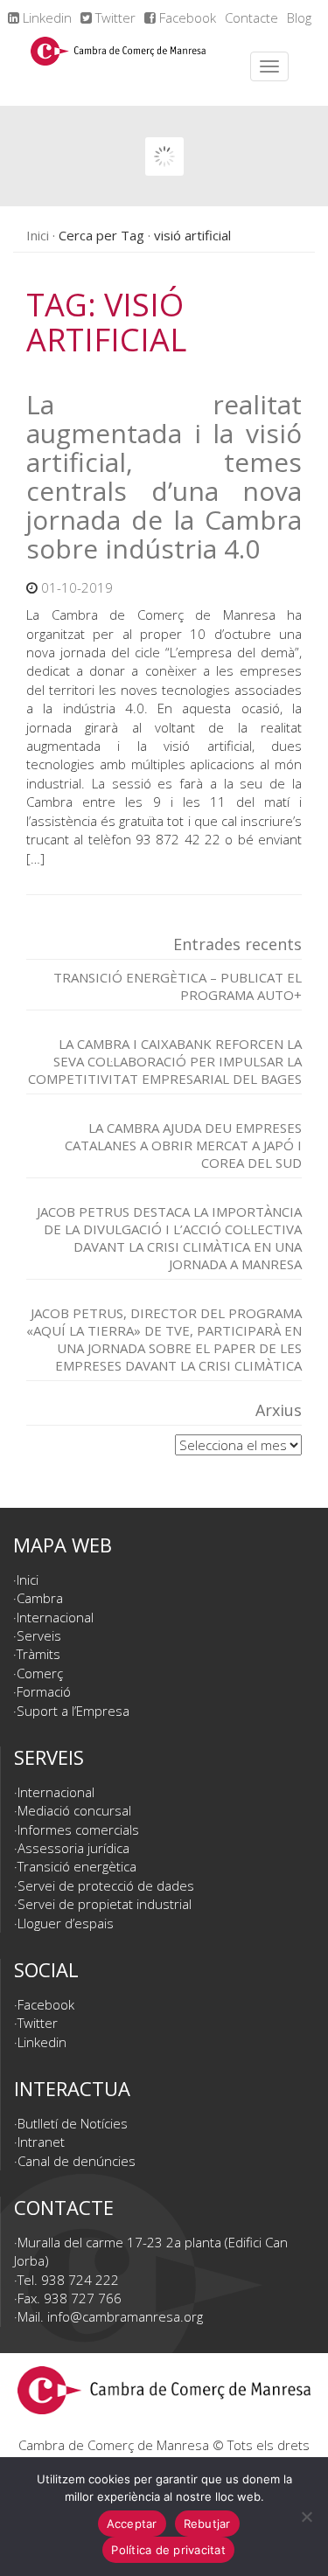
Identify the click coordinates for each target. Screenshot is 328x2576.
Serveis (39, 1635)
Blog (299, 17)
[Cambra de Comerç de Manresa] (118, 66)
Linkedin (45, 17)
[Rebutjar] (306, 2517)
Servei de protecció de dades (106, 1885)
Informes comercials (78, 1830)
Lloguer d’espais (66, 1923)
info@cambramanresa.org (125, 2316)
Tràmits (38, 1654)
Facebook (186, 17)
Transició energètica (77, 1866)
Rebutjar (207, 2524)
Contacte (251, 17)
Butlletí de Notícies (73, 2123)
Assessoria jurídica (73, 1848)
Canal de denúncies (77, 2161)
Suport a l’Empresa (73, 1711)
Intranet (41, 2142)
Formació (44, 1691)
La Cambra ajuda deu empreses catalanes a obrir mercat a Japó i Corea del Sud (183, 1145)
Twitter (114, 17)
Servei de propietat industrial (105, 1904)
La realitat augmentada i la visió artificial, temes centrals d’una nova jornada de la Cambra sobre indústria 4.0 (164, 476)
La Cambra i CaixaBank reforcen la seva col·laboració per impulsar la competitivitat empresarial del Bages (165, 1061)
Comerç (40, 1673)
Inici (38, 235)
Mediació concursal (74, 1810)
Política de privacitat (168, 2550)
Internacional (55, 1617)
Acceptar (132, 2524)
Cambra (40, 1598)
